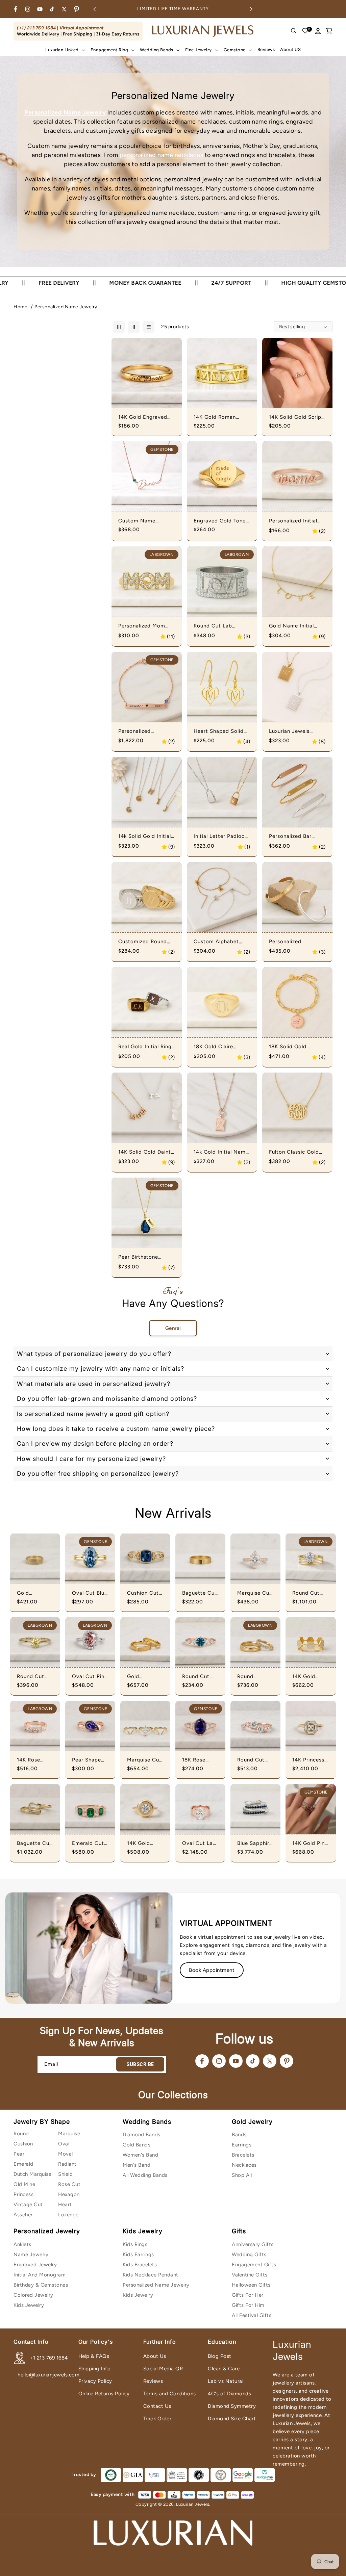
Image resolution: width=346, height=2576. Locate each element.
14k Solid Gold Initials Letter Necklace (146, 836)
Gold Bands (137, 2145)
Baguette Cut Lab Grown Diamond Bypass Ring (34, 1844)
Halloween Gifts (251, 2285)
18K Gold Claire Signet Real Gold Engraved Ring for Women (217, 1047)
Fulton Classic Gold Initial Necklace (294, 1152)
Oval (64, 2144)
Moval (66, 2154)
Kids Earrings (138, 2255)
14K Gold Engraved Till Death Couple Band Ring (143, 417)
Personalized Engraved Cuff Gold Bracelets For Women (296, 942)
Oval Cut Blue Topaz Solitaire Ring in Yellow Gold (90, 1593)
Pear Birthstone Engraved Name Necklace (139, 1257)
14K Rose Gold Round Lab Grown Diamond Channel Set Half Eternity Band (33, 1760)
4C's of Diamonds (229, 2394)
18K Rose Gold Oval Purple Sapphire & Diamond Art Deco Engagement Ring (198, 1760)
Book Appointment (212, 1970)
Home (20, 307)
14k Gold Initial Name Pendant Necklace (221, 1152)
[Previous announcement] (95, 9)
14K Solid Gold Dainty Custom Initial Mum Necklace (146, 1152)
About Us (155, 2356)
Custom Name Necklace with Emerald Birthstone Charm (143, 521)
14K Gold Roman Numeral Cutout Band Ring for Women (222, 417)
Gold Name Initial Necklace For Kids (292, 626)
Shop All (242, 2175)
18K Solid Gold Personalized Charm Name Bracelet (294, 1047)
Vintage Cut (28, 2205)
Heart (65, 2205)
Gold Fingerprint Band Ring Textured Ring (34, 1593)
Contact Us (157, 2406)
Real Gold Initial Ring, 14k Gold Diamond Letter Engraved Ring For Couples (146, 1047)
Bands (239, 2135)
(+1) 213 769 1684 (36, 28)
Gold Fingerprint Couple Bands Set (145, 1677)
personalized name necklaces (162, 155)
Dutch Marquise (32, 2174)
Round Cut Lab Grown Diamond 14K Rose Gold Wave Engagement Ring (254, 1760)
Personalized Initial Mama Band (293, 521)
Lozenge (68, 2215)
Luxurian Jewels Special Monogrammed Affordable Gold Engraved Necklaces (295, 731)
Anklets (22, 2244)
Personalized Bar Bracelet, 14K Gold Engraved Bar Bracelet (293, 836)
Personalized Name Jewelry (66, 307)
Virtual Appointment (82, 28)
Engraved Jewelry (35, 2265)
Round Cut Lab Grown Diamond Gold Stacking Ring (311, 1593)
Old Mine (24, 2184)
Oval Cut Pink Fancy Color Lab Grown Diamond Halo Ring (90, 1677)
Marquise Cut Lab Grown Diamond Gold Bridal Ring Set (145, 1760)
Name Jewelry (31, 2255)
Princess (23, 2194)
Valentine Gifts (250, 2275)
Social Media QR (163, 2369)
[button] (65, 50)
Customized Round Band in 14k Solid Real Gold (146, 942)
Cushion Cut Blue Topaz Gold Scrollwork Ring (143, 1593)
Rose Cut (69, 2184)
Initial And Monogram (40, 2275)
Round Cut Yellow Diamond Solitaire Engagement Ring (33, 1677)
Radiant (67, 2164)
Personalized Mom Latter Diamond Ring (145, 626)
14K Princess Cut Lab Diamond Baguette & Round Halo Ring (308, 1760)
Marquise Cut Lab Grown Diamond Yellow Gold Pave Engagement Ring (254, 1593)
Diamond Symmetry (232, 2406)
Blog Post (220, 2356)
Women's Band (140, 2155)
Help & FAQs (94, 2356)
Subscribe (140, 2064)
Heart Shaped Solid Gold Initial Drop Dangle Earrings (219, 731)
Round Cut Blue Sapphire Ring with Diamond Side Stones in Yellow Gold (200, 1677)
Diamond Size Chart (232, 2419)
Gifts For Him (248, 2305)
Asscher (23, 2215)
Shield (65, 2174)
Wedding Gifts (249, 2255)
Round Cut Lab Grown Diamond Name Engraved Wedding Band (214, 626)
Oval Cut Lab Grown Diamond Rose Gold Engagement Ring (199, 1844)
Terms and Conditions (170, 2394)
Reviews (153, 2381)
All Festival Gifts (252, 2315)
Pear (19, 2154)
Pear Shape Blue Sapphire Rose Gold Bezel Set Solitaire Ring (90, 1760)
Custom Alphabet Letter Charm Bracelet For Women (220, 942)
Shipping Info (95, 2369)
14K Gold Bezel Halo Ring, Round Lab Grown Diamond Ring (145, 1844)
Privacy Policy (95, 2381)
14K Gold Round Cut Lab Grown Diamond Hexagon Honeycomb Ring (308, 1677)
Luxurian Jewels (193, 2504)
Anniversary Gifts (253, 2244)
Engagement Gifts (254, 2265)
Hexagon (69, 2194)
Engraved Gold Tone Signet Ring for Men (220, 521)
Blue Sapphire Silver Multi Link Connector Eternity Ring (255, 1844)
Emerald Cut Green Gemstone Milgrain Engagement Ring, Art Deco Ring (88, 1844)
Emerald (23, 2164)
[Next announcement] (251, 9)
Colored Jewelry (33, 2295)
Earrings (242, 2145)
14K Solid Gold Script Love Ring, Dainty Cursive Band (296, 417)
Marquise (69, 2134)
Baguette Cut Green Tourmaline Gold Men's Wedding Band (200, 1593)
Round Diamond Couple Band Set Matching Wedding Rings (254, 1677)
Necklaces (244, 2165)
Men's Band (137, 2165)
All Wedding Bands (145, 2175)
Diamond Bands (142, 2135)
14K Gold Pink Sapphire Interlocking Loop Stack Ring (310, 1844)
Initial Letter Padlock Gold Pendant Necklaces (220, 836)
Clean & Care (224, 2369)
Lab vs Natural (226, 2381)
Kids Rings (135, 2244)
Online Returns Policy (104, 2394)
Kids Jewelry (29, 2305)
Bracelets (243, 2155)
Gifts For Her (248, 2295)
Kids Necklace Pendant (151, 2275)
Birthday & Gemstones (41, 2285)
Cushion (23, 2144)
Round (21, 2134)
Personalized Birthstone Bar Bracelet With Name (144, 731)
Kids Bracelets (140, 2265)
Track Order (157, 2419)
